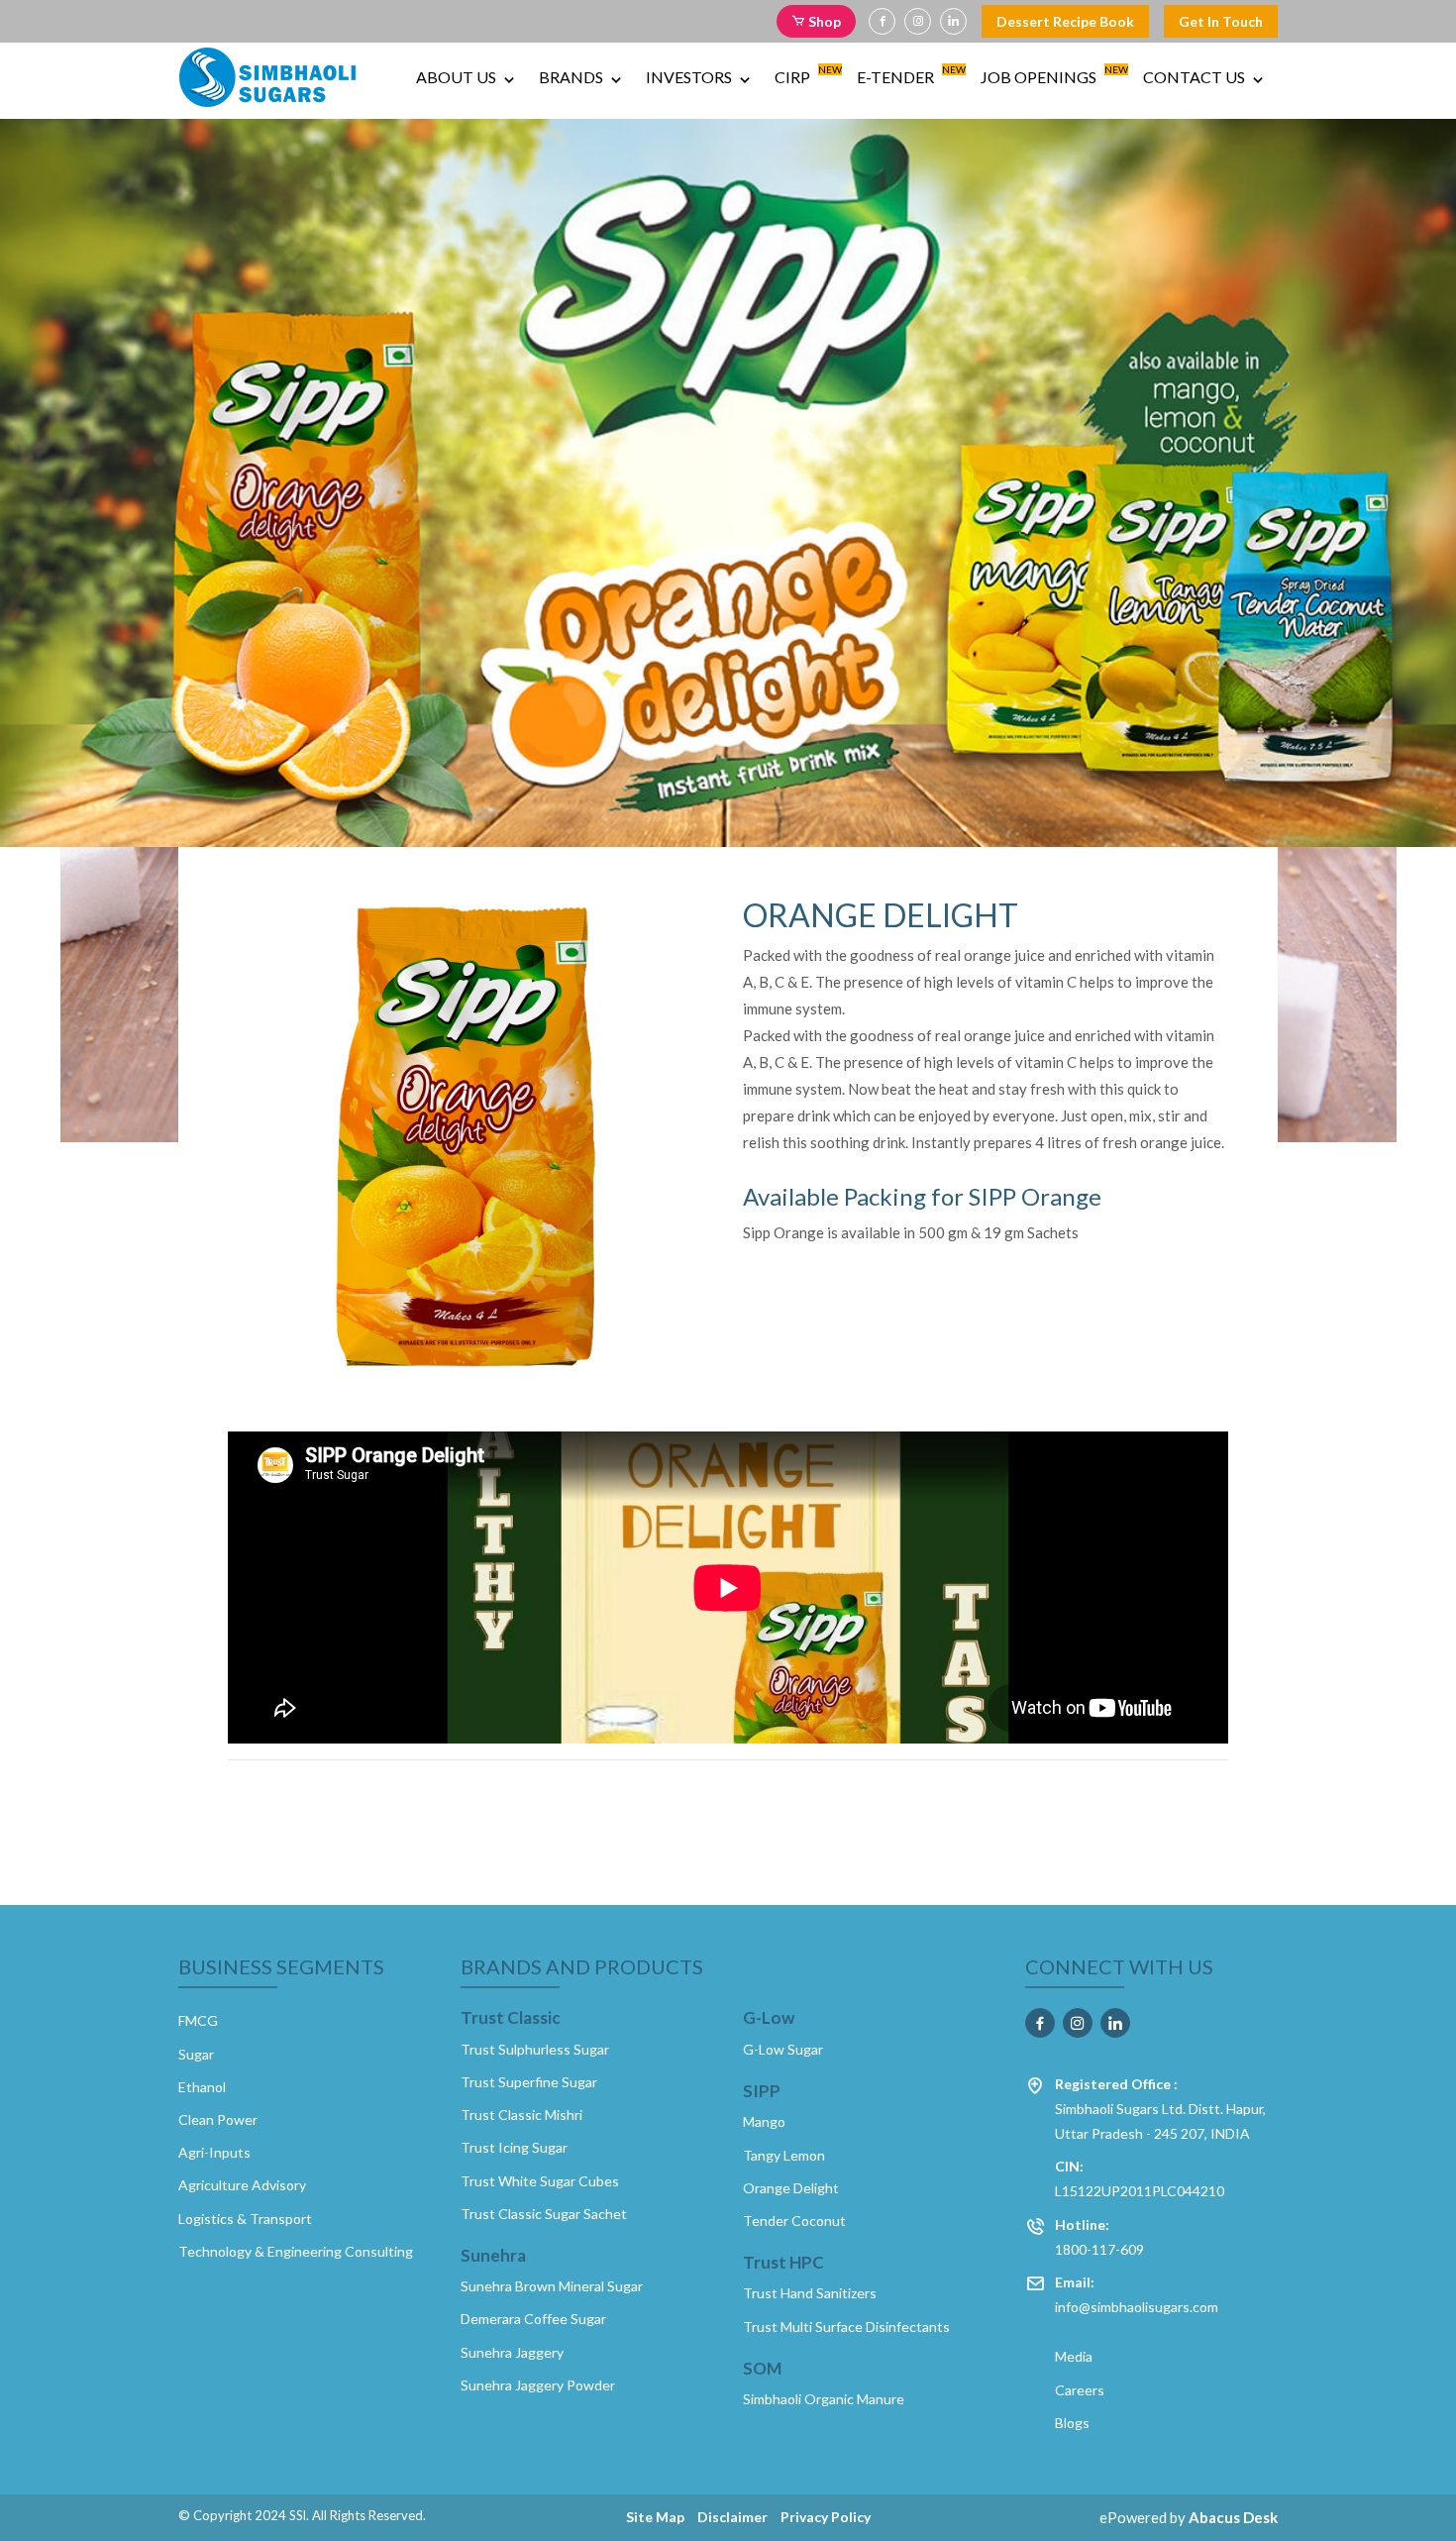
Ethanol (202, 2087)
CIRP (806, 75)
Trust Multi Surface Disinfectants (846, 2327)
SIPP (762, 2091)
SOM (762, 2369)
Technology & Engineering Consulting (296, 2251)
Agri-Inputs (214, 2152)
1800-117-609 (1099, 2237)
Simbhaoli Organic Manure (824, 2399)
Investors (690, 77)
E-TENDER (909, 75)
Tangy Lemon (784, 2155)
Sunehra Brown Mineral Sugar (552, 2286)
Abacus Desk (1233, 2517)
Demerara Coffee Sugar (533, 2319)
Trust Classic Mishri (521, 2115)
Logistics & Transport (245, 2219)
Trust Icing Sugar (514, 2147)
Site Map (655, 2517)
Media (1074, 2356)
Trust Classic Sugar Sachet (544, 2214)
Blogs (1072, 2423)
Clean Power (218, 2119)
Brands (572, 77)
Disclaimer (732, 2517)
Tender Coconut (794, 2221)
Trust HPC (783, 2263)
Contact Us (1196, 77)
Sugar (196, 2054)
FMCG (198, 2020)
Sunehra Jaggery (512, 2352)
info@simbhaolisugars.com (1137, 2294)
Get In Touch (1221, 21)
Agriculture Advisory (242, 2185)
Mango (764, 2121)
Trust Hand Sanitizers (810, 2293)
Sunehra (493, 2256)
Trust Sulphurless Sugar (535, 2049)
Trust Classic (511, 2018)
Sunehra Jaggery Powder (538, 2385)
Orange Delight (791, 2188)
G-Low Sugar (783, 2049)
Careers (1080, 2390)
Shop (823, 21)
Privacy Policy (826, 2517)
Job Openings (1052, 75)
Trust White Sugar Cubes (540, 2181)
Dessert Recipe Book (1065, 21)
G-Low (769, 2018)
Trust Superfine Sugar (529, 2082)
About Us (458, 77)
